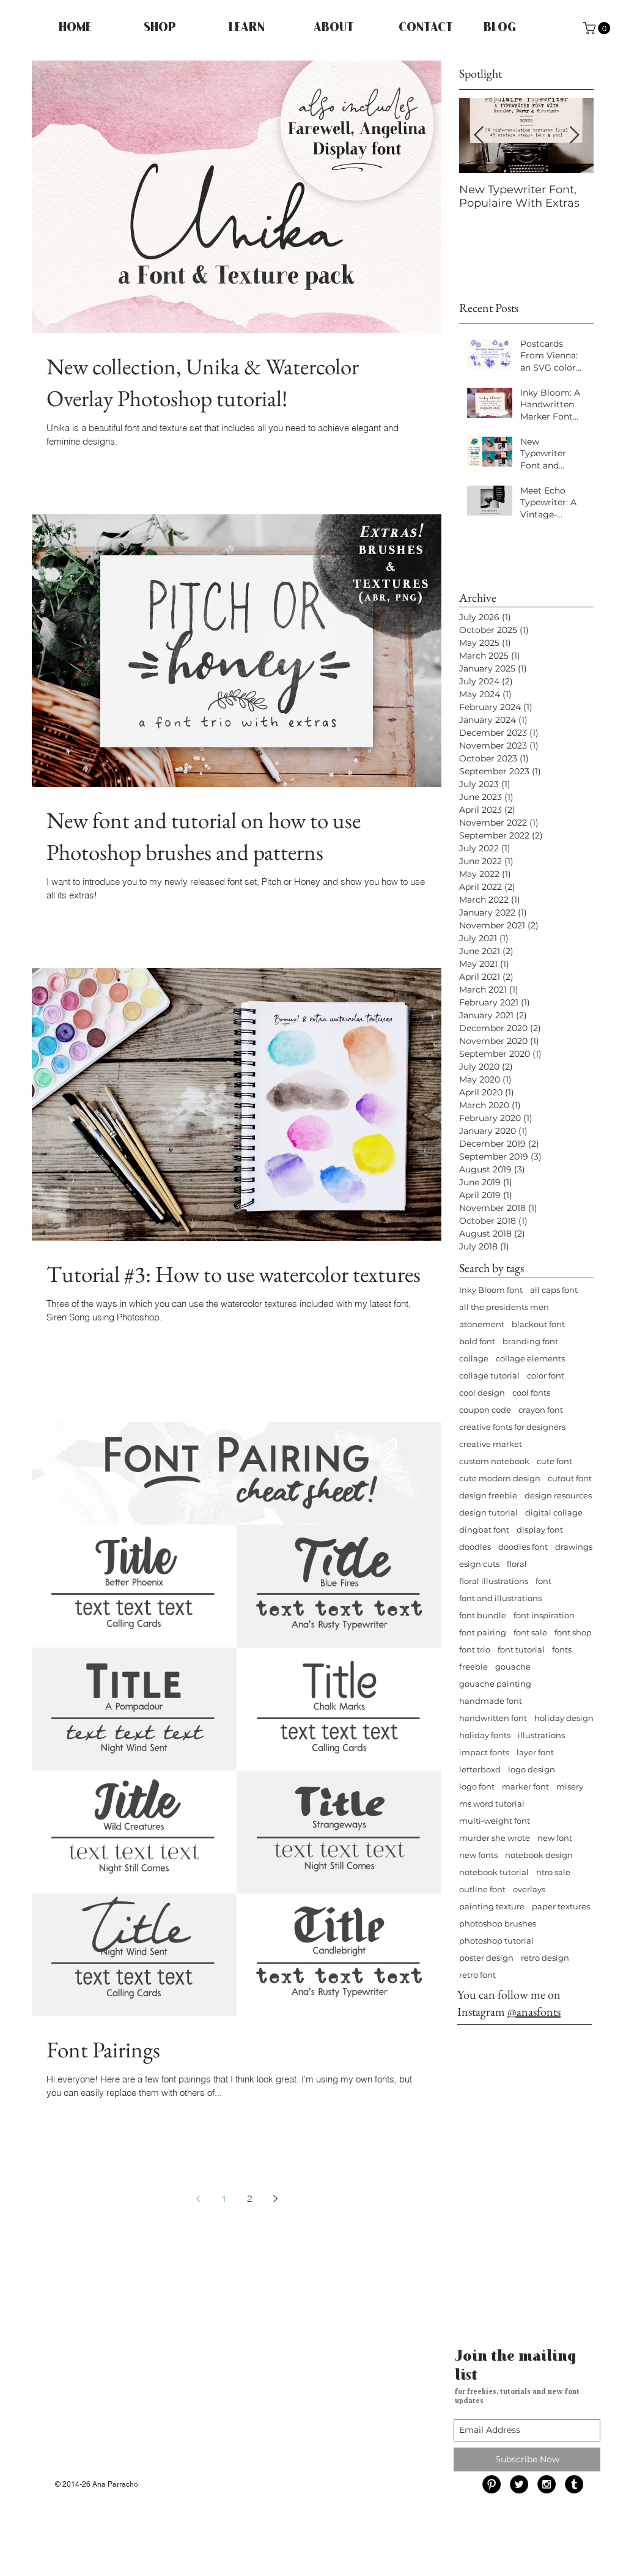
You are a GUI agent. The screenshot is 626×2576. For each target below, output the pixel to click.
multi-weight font (495, 1821)
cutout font (570, 1478)
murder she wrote (495, 1838)
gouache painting (495, 1684)
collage (474, 1358)
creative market (491, 1444)
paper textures (561, 1906)
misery (570, 1786)
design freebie (488, 1495)
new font (555, 1838)
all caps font (554, 1290)
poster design (486, 1958)
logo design (532, 1769)
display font (540, 1530)
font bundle (483, 1615)
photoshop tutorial (496, 1941)
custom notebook (494, 1461)
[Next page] (275, 2199)
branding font (530, 1341)
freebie (473, 1667)
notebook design (539, 1855)
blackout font (538, 1324)
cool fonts (531, 1393)
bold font (477, 1341)
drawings (574, 1547)
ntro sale (553, 1872)
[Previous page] (198, 2199)
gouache (513, 1667)
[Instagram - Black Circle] (547, 2484)
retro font (477, 1975)
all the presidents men (504, 1307)
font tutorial (521, 1649)
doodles (475, 1547)
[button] (598, 28)
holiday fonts (485, 1735)
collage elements (530, 1358)
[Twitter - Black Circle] (519, 2484)
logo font (477, 1786)
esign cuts (479, 1564)
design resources (558, 1495)
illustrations (541, 1735)
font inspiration (544, 1615)
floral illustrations (494, 1581)
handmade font (491, 1701)
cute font (554, 1461)
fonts (562, 1649)
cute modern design (500, 1478)
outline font (482, 1889)
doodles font (523, 1547)
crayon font (541, 1410)
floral (517, 1564)
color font (546, 1375)
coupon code (485, 1410)
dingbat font (484, 1530)
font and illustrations (500, 1598)
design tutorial (488, 1512)
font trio (475, 1649)
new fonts (478, 1855)
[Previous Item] (479, 135)
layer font (535, 1752)
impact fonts (484, 1752)
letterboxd (480, 1769)
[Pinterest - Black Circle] (492, 2484)
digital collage (554, 1512)
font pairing (483, 1632)
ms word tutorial (492, 1804)
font (543, 1581)
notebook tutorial (494, 1872)
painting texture (492, 1906)
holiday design (564, 1718)
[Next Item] (574, 135)
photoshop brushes (498, 1923)
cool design (482, 1393)
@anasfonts (534, 2012)
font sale (530, 1632)
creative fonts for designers (512, 1427)
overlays (529, 1889)
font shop (573, 1632)
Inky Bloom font (491, 1290)
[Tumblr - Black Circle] (574, 2484)
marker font (525, 1786)
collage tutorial (489, 1375)
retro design (545, 1958)
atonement (482, 1324)
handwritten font (493, 1718)
